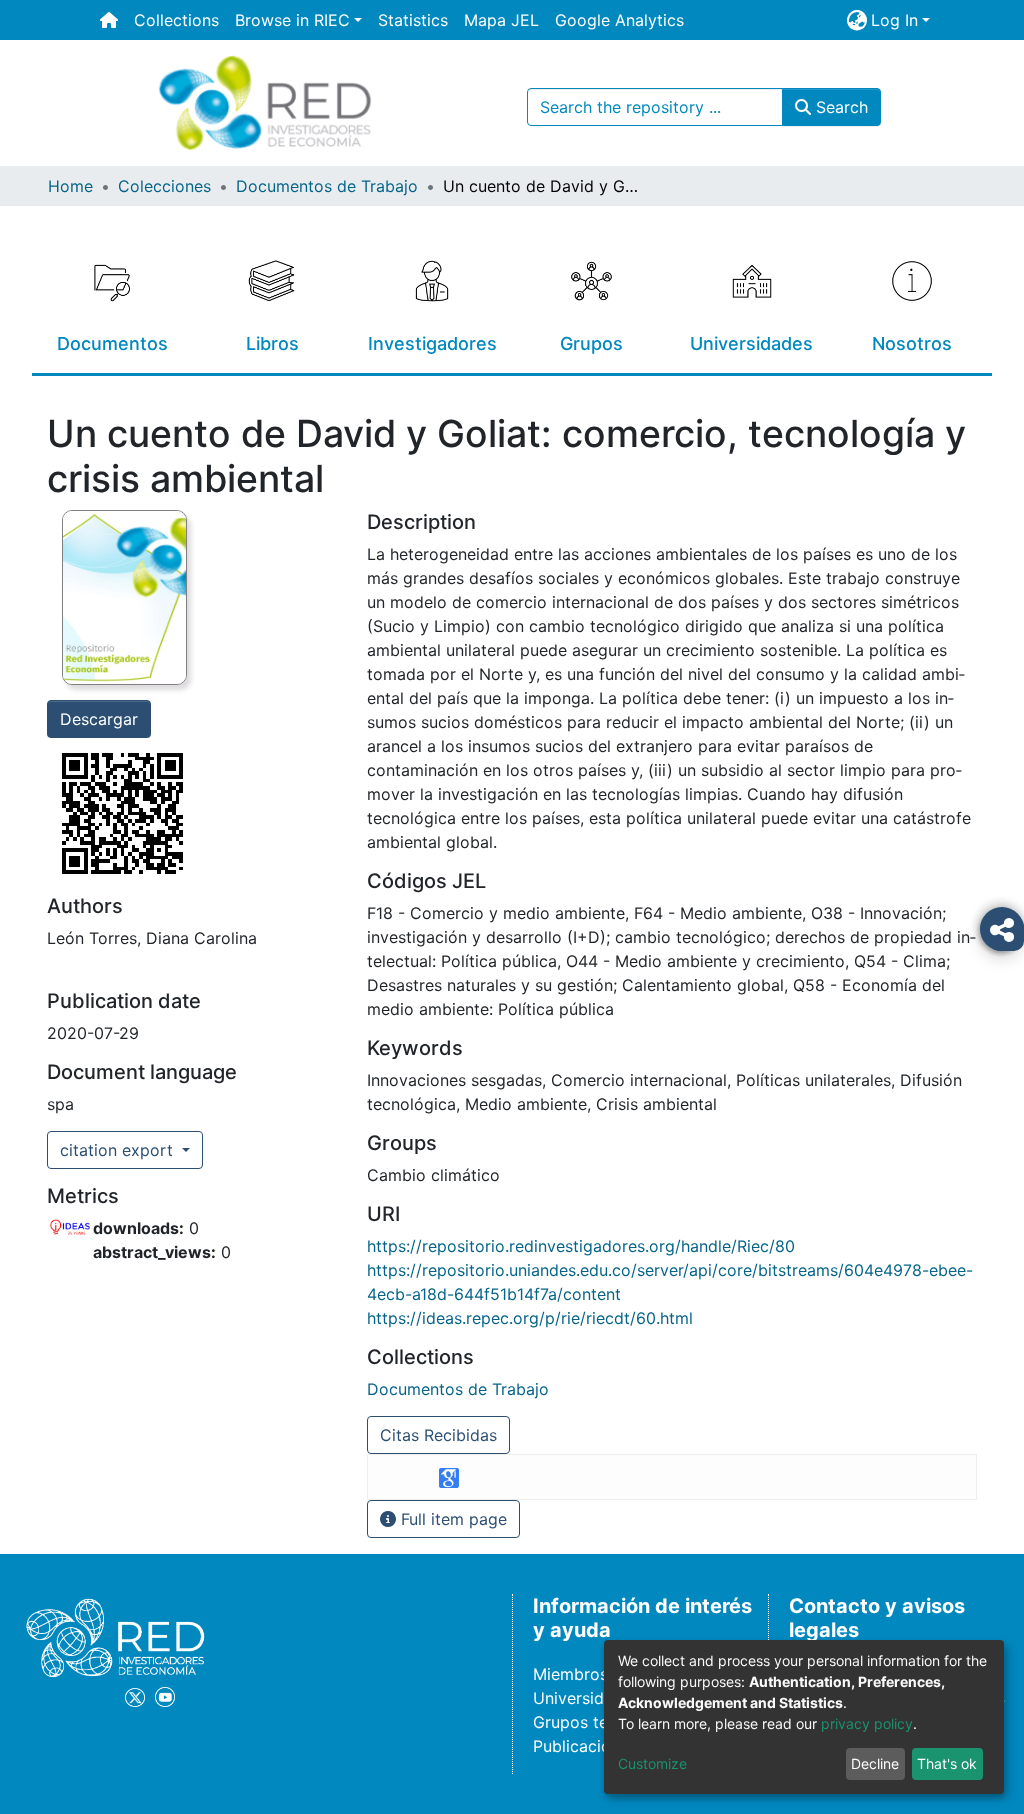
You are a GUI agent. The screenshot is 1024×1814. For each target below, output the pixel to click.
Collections (176, 20)
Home (70, 186)
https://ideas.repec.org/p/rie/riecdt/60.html (530, 1318)
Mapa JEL (501, 20)
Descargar (99, 719)
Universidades (586, 1698)
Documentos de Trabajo (327, 186)
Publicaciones (585, 1746)
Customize (652, 1763)
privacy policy (867, 1723)
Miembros (570, 1674)
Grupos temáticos (600, 1722)
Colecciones (164, 186)
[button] (856, 20)
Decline (875, 1763)
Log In (894, 20)
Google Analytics (619, 20)
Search (839, 107)
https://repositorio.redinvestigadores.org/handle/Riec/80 (581, 1246)
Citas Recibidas (438, 1435)
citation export (119, 1150)
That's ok (947, 1763)
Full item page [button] (451, 1519)
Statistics (413, 20)
